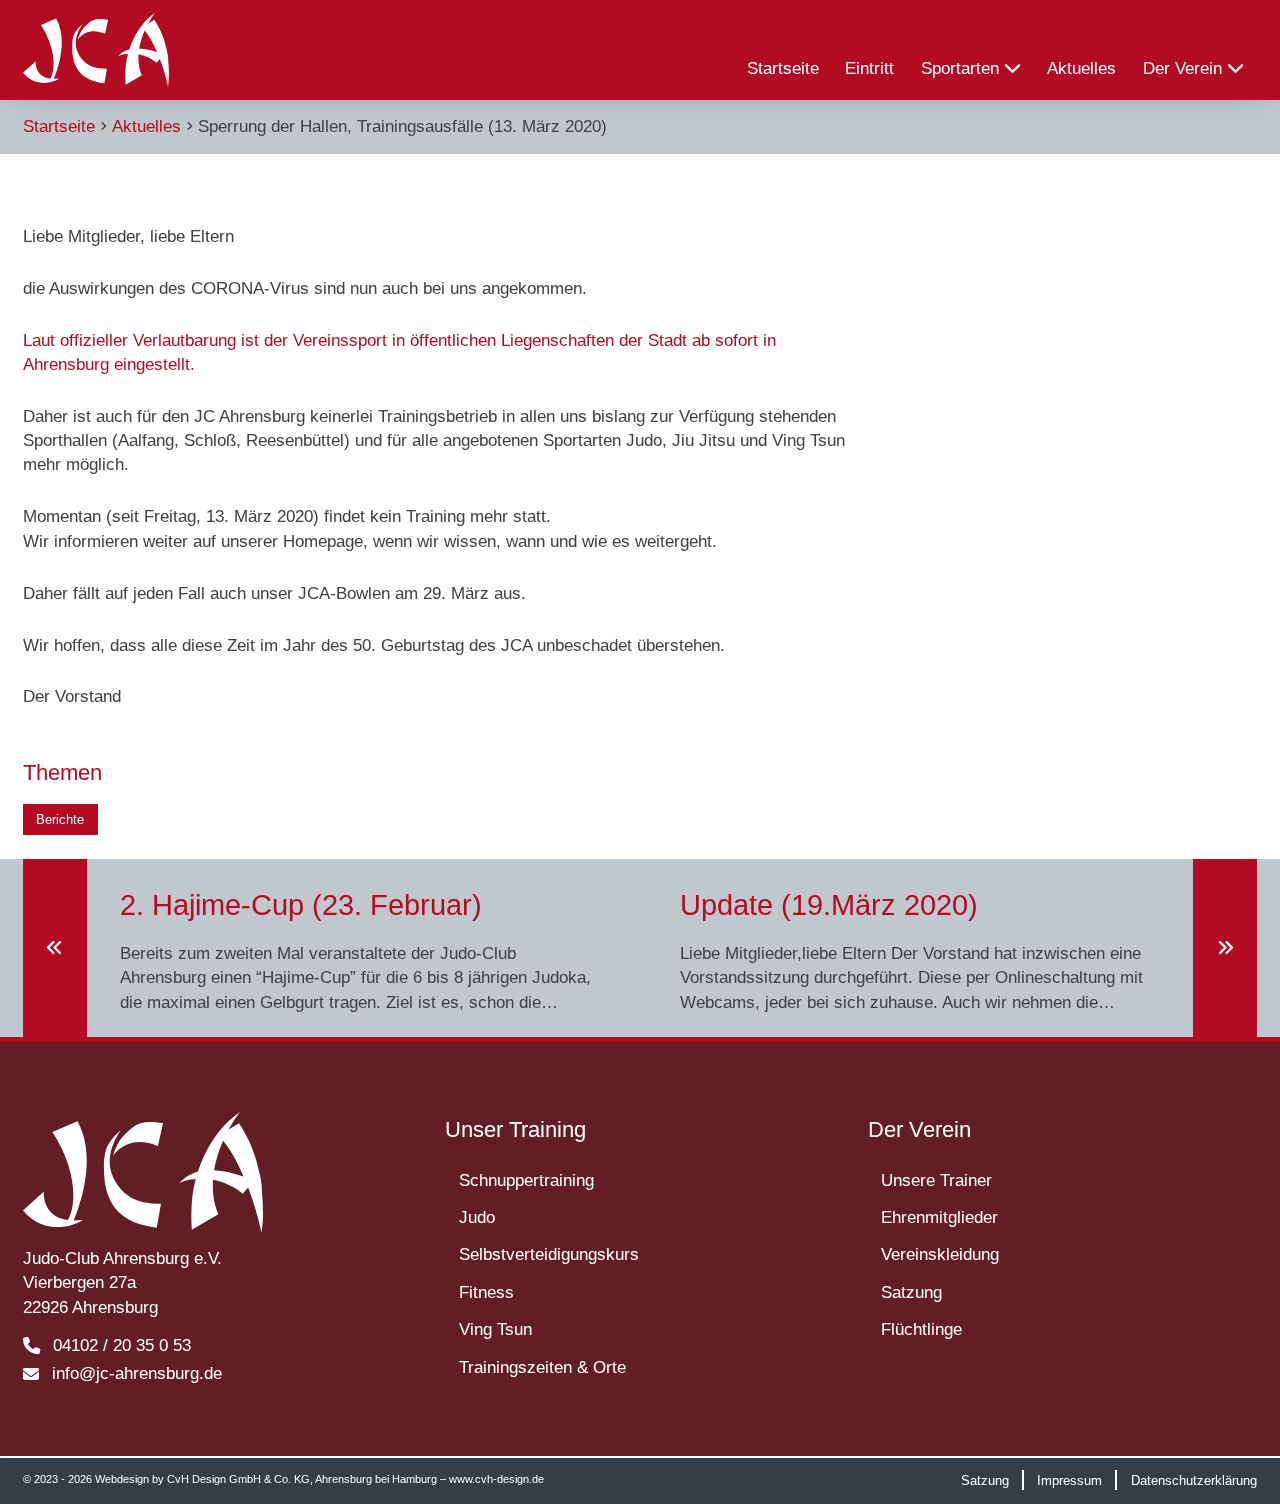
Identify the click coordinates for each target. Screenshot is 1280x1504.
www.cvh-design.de (496, 1479)
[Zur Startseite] (96, 50)
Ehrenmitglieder (939, 1217)
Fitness (486, 1292)
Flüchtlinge (921, 1329)
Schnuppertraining (526, 1180)
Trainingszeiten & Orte (542, 1367)
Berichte (60, 819)
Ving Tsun (495, 1329)
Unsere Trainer (936, 1180)
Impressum (1069, 1479)
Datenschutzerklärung (1194, 1479)
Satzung (911, 1292)
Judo (477, 1217)
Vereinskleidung (940, 1254)
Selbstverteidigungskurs (549, 1254)
